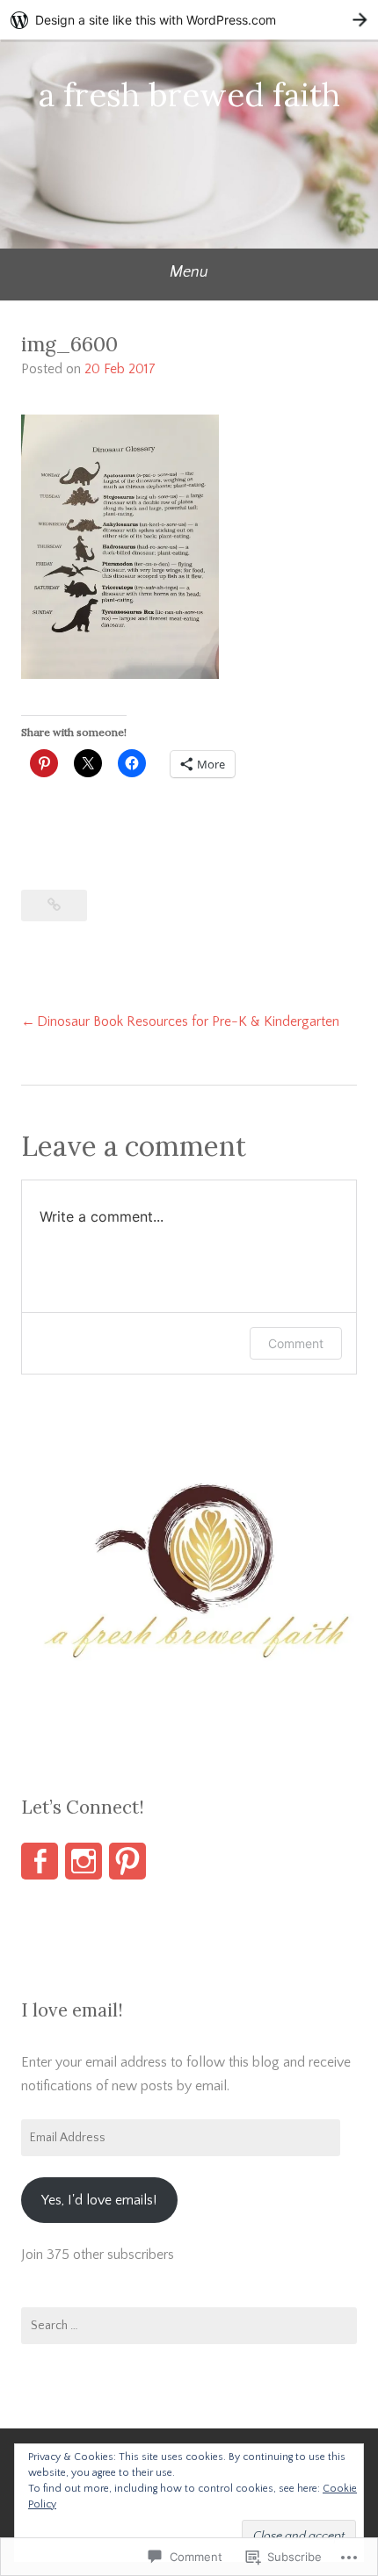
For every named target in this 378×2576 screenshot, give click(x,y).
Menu (189, 272)
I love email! (72, 2010)
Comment (296, 1343)
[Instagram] (84, 1861)
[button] (189, 1585)
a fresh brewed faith (189, 94)
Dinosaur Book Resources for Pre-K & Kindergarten (188, 1021)
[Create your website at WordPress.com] (189, 20)
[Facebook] (40, 1861)
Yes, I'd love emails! (99, 2200)
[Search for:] (189, 2326)
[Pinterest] (127, 1861)
